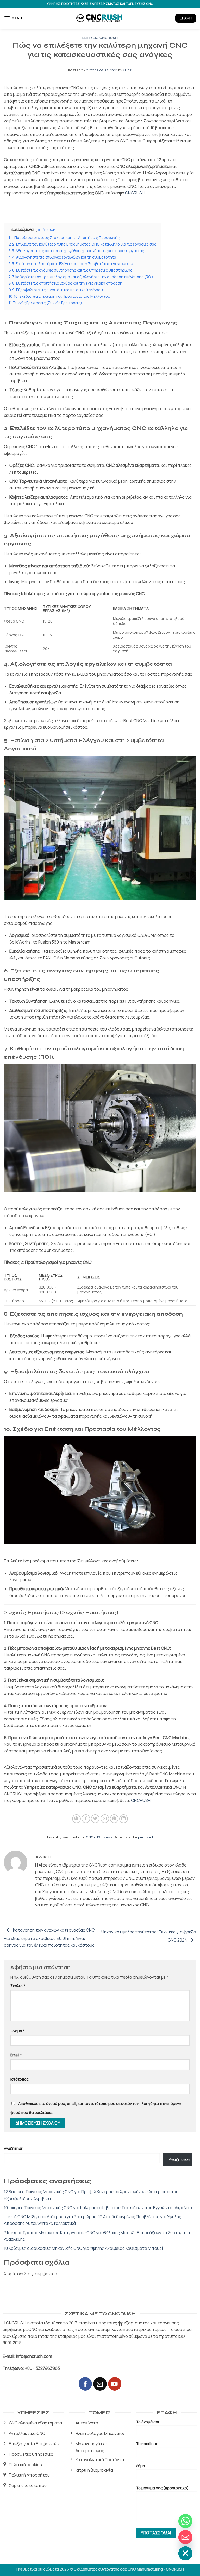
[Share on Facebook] (86, 1819)
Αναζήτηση (14, 2148)
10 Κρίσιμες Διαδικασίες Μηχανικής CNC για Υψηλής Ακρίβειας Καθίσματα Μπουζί (84, 2248)
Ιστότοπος (20, 2079)
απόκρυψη (47, 230)
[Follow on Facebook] (85, 2384)
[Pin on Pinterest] (114, 1819)
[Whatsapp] (185, 2521)
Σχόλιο (18, 1986)
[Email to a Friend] (105, 1819)
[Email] (185, 2537)
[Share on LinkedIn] (124, 1819)
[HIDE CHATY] (185, 2553)
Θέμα (140, 2466)
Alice (127, 70)
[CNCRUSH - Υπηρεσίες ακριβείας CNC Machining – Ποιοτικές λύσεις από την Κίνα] (100, 18)
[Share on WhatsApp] (76, 1819)
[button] (13, 18)
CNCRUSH (135, 193)
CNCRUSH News (99, 1837)
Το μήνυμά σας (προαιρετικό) (162, 2488)
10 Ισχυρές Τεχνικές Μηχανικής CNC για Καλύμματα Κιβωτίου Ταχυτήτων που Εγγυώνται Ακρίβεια (98, 2208)
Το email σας (147, 2444)
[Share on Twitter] (95, 1819)
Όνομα (18, 2031)
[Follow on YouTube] (115, 2384)
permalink (146, 1837)
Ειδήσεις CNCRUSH (100, 38)
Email (16, 2055)
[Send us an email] (100, 2384)
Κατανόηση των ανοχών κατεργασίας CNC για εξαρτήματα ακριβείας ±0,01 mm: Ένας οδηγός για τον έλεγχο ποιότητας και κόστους (49, 1937)
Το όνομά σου (148, 2422)
